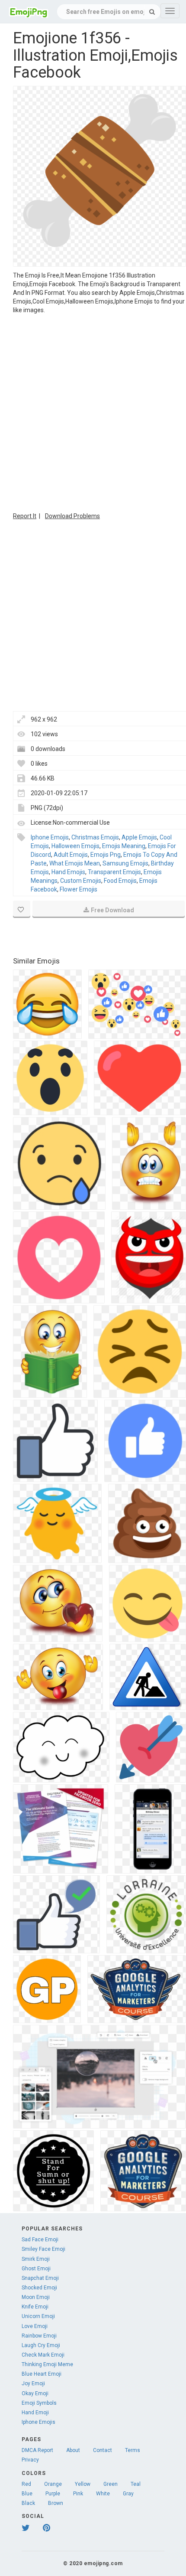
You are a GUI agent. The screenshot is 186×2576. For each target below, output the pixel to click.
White (103, 2494)
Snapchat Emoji (40, 2278)
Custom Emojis (81, 881)
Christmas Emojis (95, 837)
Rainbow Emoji (39, 2336)
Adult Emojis (71, 855)
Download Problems (72, 516)
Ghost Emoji (36, 2269)
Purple (53, 2494)
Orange (53, 2484)
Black (28, 2503)
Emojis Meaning (124, 846)
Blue (27, 2494)
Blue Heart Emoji (42, 2374)
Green (111, 2484)
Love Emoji (35, 2326)
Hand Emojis (68, 872)
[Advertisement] (93, 412)
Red (26, 2484)
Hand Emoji (35, 2413)
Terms (133, 2450)
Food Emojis (120, 881)
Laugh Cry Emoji (41, 2345)
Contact (103, 2450)
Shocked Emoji (39, 2288)
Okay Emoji (35, 2393)
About (73, 2450)
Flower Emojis (79, 889)
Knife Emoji (35, 2307)
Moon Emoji (36, 2297)
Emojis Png (106, 855)
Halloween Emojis (75, 846)
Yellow (83, 2484)
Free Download (112, 910)
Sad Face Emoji (40, 2240)
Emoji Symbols (39, 2403)
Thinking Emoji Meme (47, 2364)
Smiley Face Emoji (43, 2249)
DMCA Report (37, 2450)
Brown (56, 2503)
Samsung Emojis (125, 863)
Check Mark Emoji (43, 2355)
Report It (25, 516)
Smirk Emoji (36, 2259)
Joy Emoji (33, 2383)
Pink (78, 2494)
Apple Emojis (139, 837)
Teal (136, 2484)
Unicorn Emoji (38, 2316)
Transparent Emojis (114, 872)
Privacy (30, 2460)
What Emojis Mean (75, 863)
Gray (128, 2494)
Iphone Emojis (50, 837)
